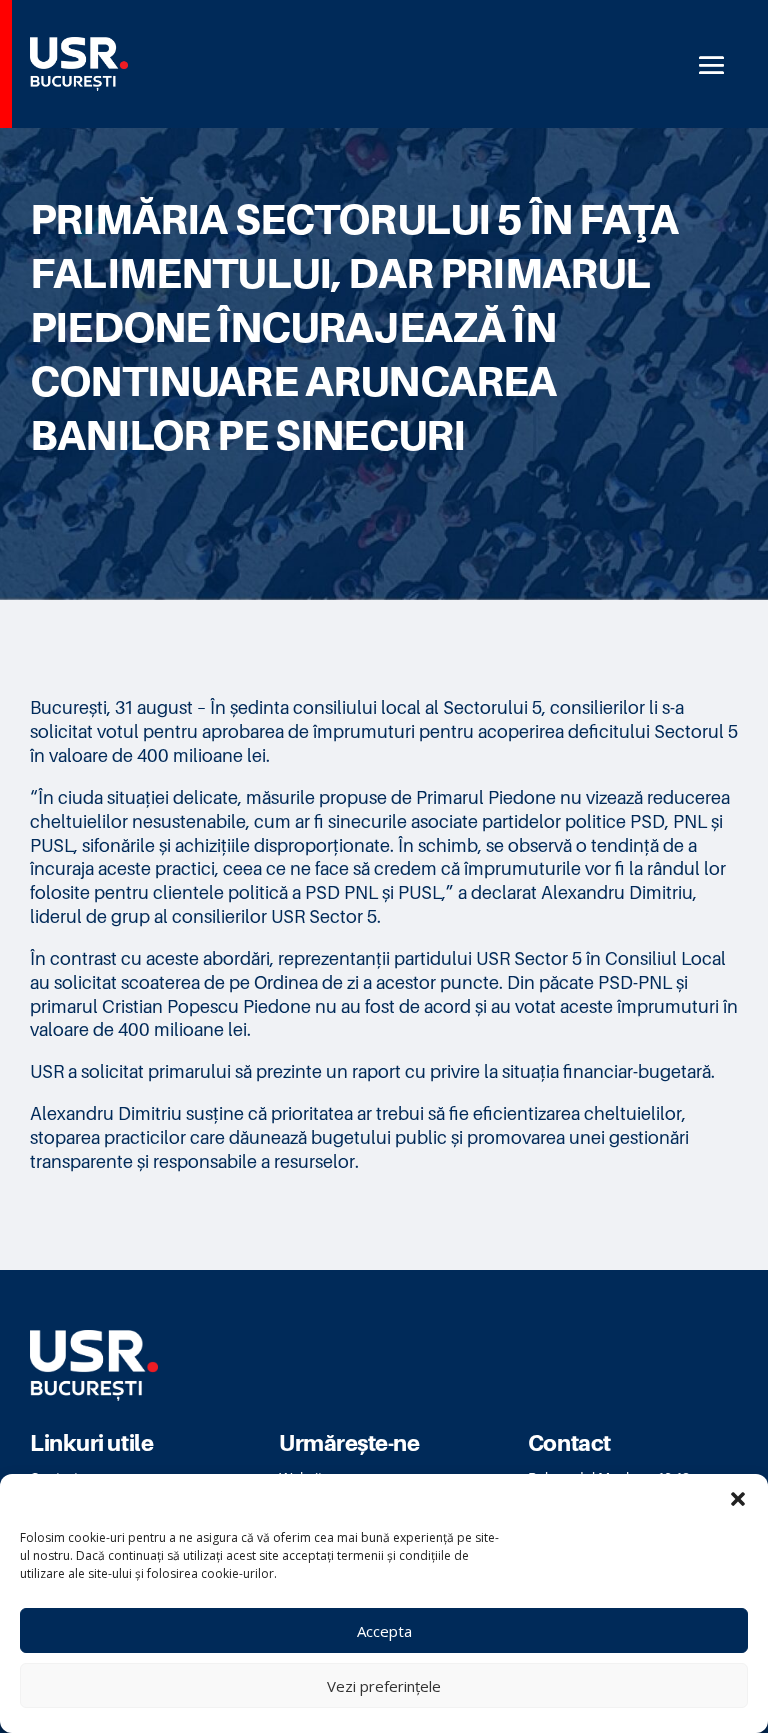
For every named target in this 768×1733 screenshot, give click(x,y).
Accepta (384, 1631)
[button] (738, 1499)
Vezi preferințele (384, 1686)
